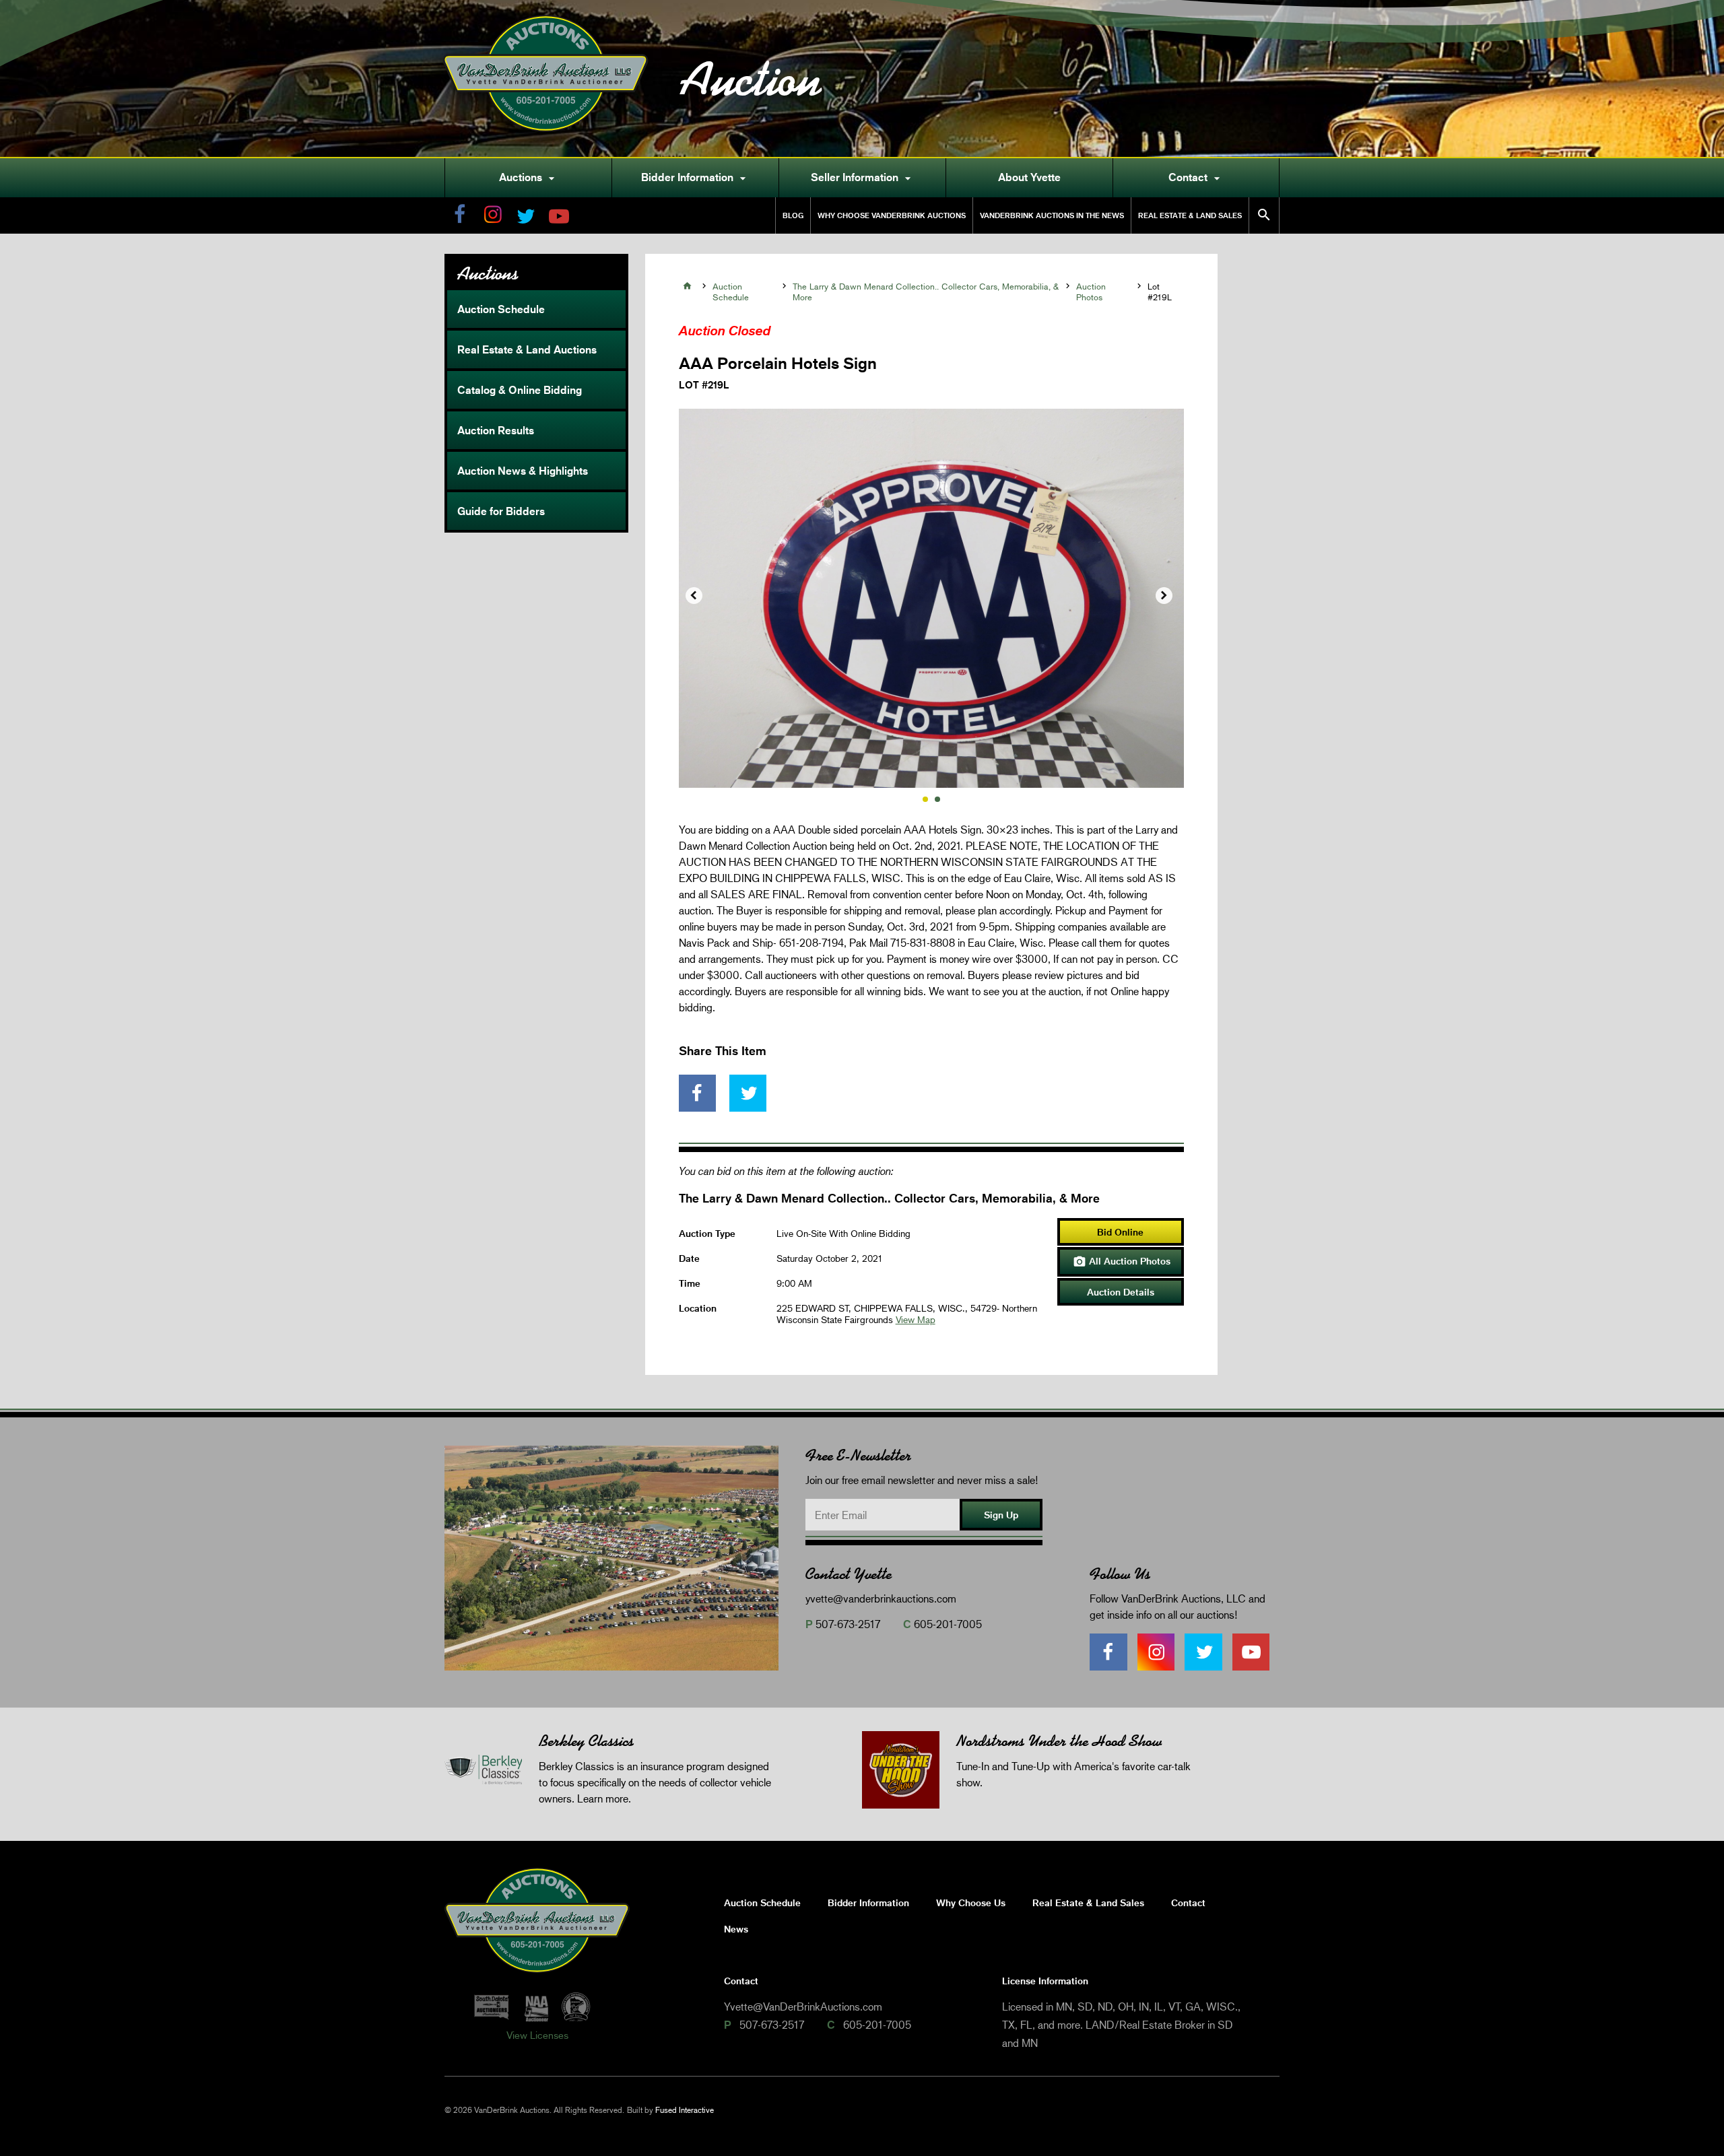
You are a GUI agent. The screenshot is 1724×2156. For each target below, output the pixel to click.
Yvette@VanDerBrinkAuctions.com (803, 2006)
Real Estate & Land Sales (1190, 215)
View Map (916, 1319)
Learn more (603, 1798)
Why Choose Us (971, 1902)
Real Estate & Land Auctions (527, 349)
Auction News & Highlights (523, 471)
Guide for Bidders (501, 511)
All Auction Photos (1122, 1262)
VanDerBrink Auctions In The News (1052, 215)
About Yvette (1029, 177)
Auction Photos (1091, 292)
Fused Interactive (685, 2110)
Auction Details (1121, 1292)
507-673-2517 (848, 1624)
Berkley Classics (586, 1741)
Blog (793, 215)
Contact (1196, 178)
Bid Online (1120, 1232)
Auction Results (496, 430)
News (736, 1929)
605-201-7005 (948, 1624)
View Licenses (537, 2035)
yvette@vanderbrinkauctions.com (881, 1598)
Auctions (529, 178)
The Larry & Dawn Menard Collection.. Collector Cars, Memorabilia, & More (926, 292)
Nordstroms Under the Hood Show (1059, 1741)
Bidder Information (695, 178)
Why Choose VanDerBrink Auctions (892, 215)
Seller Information (863, 178)
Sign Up (1001, 1515)
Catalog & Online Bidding (520, 390)
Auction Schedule (501, 309)
